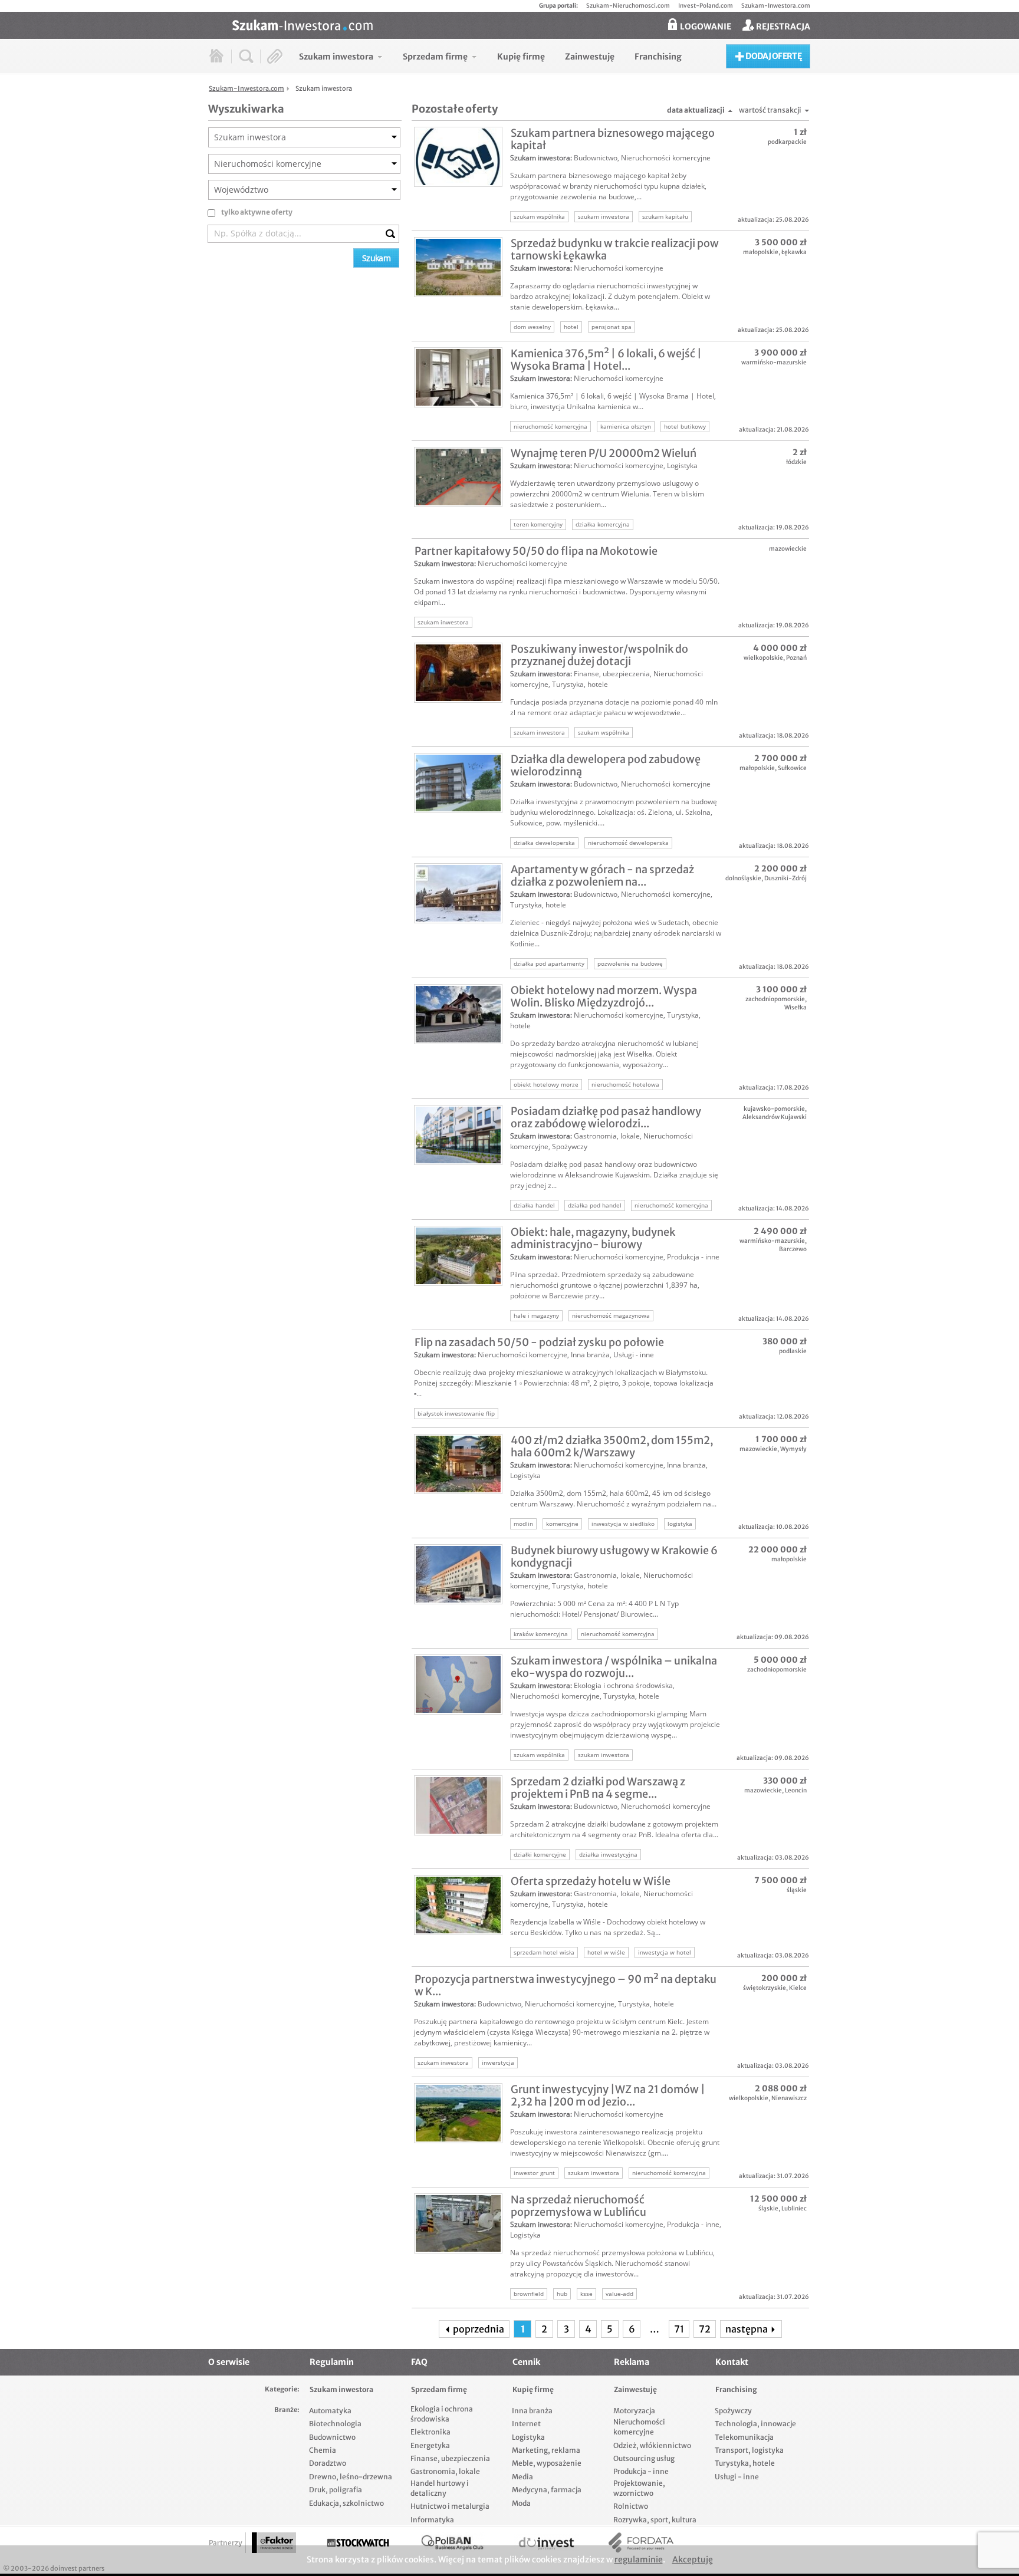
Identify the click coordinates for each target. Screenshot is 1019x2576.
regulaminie (639, 2559)
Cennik (526, 2362)
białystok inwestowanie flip (456, 1413)
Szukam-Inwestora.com (776, 6)
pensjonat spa (612, 327)
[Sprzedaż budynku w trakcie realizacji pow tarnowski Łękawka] (458, 267)
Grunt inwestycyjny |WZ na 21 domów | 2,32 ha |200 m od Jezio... (608, 2095)
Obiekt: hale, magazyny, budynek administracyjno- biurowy (593, 1238)
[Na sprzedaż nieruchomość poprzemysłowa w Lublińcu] (458, 2223)
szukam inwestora (604, 216)
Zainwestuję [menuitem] (590, 57)
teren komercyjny (538, 524)
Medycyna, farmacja (547, 2490)
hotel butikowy (685, 426)
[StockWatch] (358, 2543)
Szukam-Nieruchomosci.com (628, 6)
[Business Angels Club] (452, 2543)
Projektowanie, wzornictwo (639, 2488)
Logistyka (682, 465)
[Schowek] (275, 56)
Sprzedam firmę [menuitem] (435, 57)
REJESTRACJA (782, 27)
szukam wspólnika (539, 216)
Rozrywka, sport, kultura (655, 2520)
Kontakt (732, 2362)
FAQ (419, 2362)
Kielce (798, 1988)
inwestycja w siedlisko (623, 1524)
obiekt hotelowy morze (546, 1084)
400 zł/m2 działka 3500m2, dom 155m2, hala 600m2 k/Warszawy (612, 1446)
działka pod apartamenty (549, 963)
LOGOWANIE (705, 27)
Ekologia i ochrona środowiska (623, 1685)
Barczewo (793, 1249)
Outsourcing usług (644, 2458)
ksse (586, 2294)
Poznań (796, 658)
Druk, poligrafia (336, 2490)
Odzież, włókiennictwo (652, 2445)
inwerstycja (498, 2062)
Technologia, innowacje (755, 2424)
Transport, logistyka (749, 2450)
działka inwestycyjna (608, 1854)
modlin (523, 1524)
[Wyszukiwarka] (246, 56)
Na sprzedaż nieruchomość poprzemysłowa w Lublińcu (578, 2206)
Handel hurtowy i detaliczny (440, 2488)
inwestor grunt (534, 2173)
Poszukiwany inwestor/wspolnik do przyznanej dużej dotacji (599, 655)
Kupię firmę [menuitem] (521, 57)
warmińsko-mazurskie (774, 362)
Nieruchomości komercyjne (666, 158)
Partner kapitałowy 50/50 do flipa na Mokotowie (536, 551)
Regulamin (332, 2362)
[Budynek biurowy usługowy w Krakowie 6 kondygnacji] (458, 1574)
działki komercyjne (540, 1854)
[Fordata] (641, 2543)
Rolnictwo (631, 2506)
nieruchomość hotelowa (625, 1084)
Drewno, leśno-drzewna (351, 2477)
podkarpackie (787, 142)
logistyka (680, 1524)
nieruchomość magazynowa (611, 1315)
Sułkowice (792, 768)
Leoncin (796, 1790)
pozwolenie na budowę (630, 963)
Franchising (736, 2389)
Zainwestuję (635, 2389)
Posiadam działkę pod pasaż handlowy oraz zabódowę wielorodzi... (606, 1117)
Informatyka (432, 2520)
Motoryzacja (634, 2411)
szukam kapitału (665, 216)
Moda (521, 2503)
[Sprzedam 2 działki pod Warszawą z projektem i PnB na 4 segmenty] (458, 1805)
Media (522, 2477)
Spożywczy (570, 1146)
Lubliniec (794, 2208)
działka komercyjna (603, 524)
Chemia (323, 2450)
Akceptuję (693, 2559)
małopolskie (761, 252)
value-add (619, 2294)
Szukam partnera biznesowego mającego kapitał (613, 139)
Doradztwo (328, 2463)
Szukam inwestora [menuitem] (336, 57)
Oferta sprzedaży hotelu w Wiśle (591, 1881)
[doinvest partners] (547, 2543)
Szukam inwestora (540, 158)
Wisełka (796, 1007)
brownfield (529, 2294)
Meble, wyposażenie (547, 2463)
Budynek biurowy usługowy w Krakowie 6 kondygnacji (614, 1557)
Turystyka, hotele (580, 684)
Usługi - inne (634, 1355)
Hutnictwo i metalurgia (450, 2506)
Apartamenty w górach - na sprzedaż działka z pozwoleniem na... (602, 876)
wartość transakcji (770, 110)
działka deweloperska (544, 843)
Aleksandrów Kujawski (775, 1117)
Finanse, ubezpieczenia (612, 674)
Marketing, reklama (546, 2450)
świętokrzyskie (765, 1988)
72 (705, 2329)
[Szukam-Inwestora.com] (521, 24)
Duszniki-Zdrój (785, 878)
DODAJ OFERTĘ (773, 56)
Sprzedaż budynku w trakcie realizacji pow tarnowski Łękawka (615, 249)
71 (679, 2329)
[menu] (490, 56)
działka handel (534, 1205)
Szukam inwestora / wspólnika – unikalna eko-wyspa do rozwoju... (614, 1667)
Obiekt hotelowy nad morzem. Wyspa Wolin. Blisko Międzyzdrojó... (604, 996)
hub (562, 2294)
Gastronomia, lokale (607, 1136)
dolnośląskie (743, 878)
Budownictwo (596, 158)
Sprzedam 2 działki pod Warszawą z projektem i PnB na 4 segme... (598, 1788)
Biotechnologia (335, 2424)
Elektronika (430, 2432)
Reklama (632, 2362)
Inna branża (590, 1355)
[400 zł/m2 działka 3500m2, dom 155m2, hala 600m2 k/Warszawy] (458, 1464)
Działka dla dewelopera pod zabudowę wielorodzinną (606, 765)
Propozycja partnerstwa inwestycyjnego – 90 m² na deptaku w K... (566, 1985)
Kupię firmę (533, 2389)
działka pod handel (595, 1205)
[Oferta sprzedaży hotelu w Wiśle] (458, 1905)
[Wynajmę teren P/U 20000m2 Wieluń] (458, 477)
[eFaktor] (274, 2543)
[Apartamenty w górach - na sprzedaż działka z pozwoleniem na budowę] (458, 893)
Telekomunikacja (744, 2437)
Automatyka (330, 2411)
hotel (571, 327)
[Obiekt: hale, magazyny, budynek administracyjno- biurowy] (458, 1256)
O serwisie (229, 2362)
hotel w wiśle (606, 1952)
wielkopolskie (763, 658)
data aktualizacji (696, 110)
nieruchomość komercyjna (550, 426)
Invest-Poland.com (706, 6)
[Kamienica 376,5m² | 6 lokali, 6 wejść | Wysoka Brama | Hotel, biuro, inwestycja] (458, 377)
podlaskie (793, 1351)
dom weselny (532, 327)
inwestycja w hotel (665, 1952)
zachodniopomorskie (775, 999)
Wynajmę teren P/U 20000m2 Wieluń (604, 453)
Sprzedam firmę (439, 2389)
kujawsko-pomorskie (774, 1109)
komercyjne (562, 1524)
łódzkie (796, 462)
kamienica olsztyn (626, 426)
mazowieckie (788, 549)
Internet (526, 2424)
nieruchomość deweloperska (628, 843)
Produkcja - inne (693, 1257)
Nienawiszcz (789, 2098)
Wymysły (793, 1449)
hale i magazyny (536, 1315)
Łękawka (794, 252)
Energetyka (430, 2445)
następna (747, 2329)
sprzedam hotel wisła (544, 1952)
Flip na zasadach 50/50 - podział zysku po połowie (539, 1342)
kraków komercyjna (541, 1634)
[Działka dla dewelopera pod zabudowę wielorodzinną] (458, 783)
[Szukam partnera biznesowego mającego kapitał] (458, 157)
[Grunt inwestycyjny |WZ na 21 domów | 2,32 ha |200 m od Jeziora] (458, 2113)
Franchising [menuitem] (658, 57)
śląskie (797, 1890)
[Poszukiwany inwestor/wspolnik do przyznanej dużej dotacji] (458, 673)
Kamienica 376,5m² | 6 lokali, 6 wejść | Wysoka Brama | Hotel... (606, 360)
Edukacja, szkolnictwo (346, 2503)
